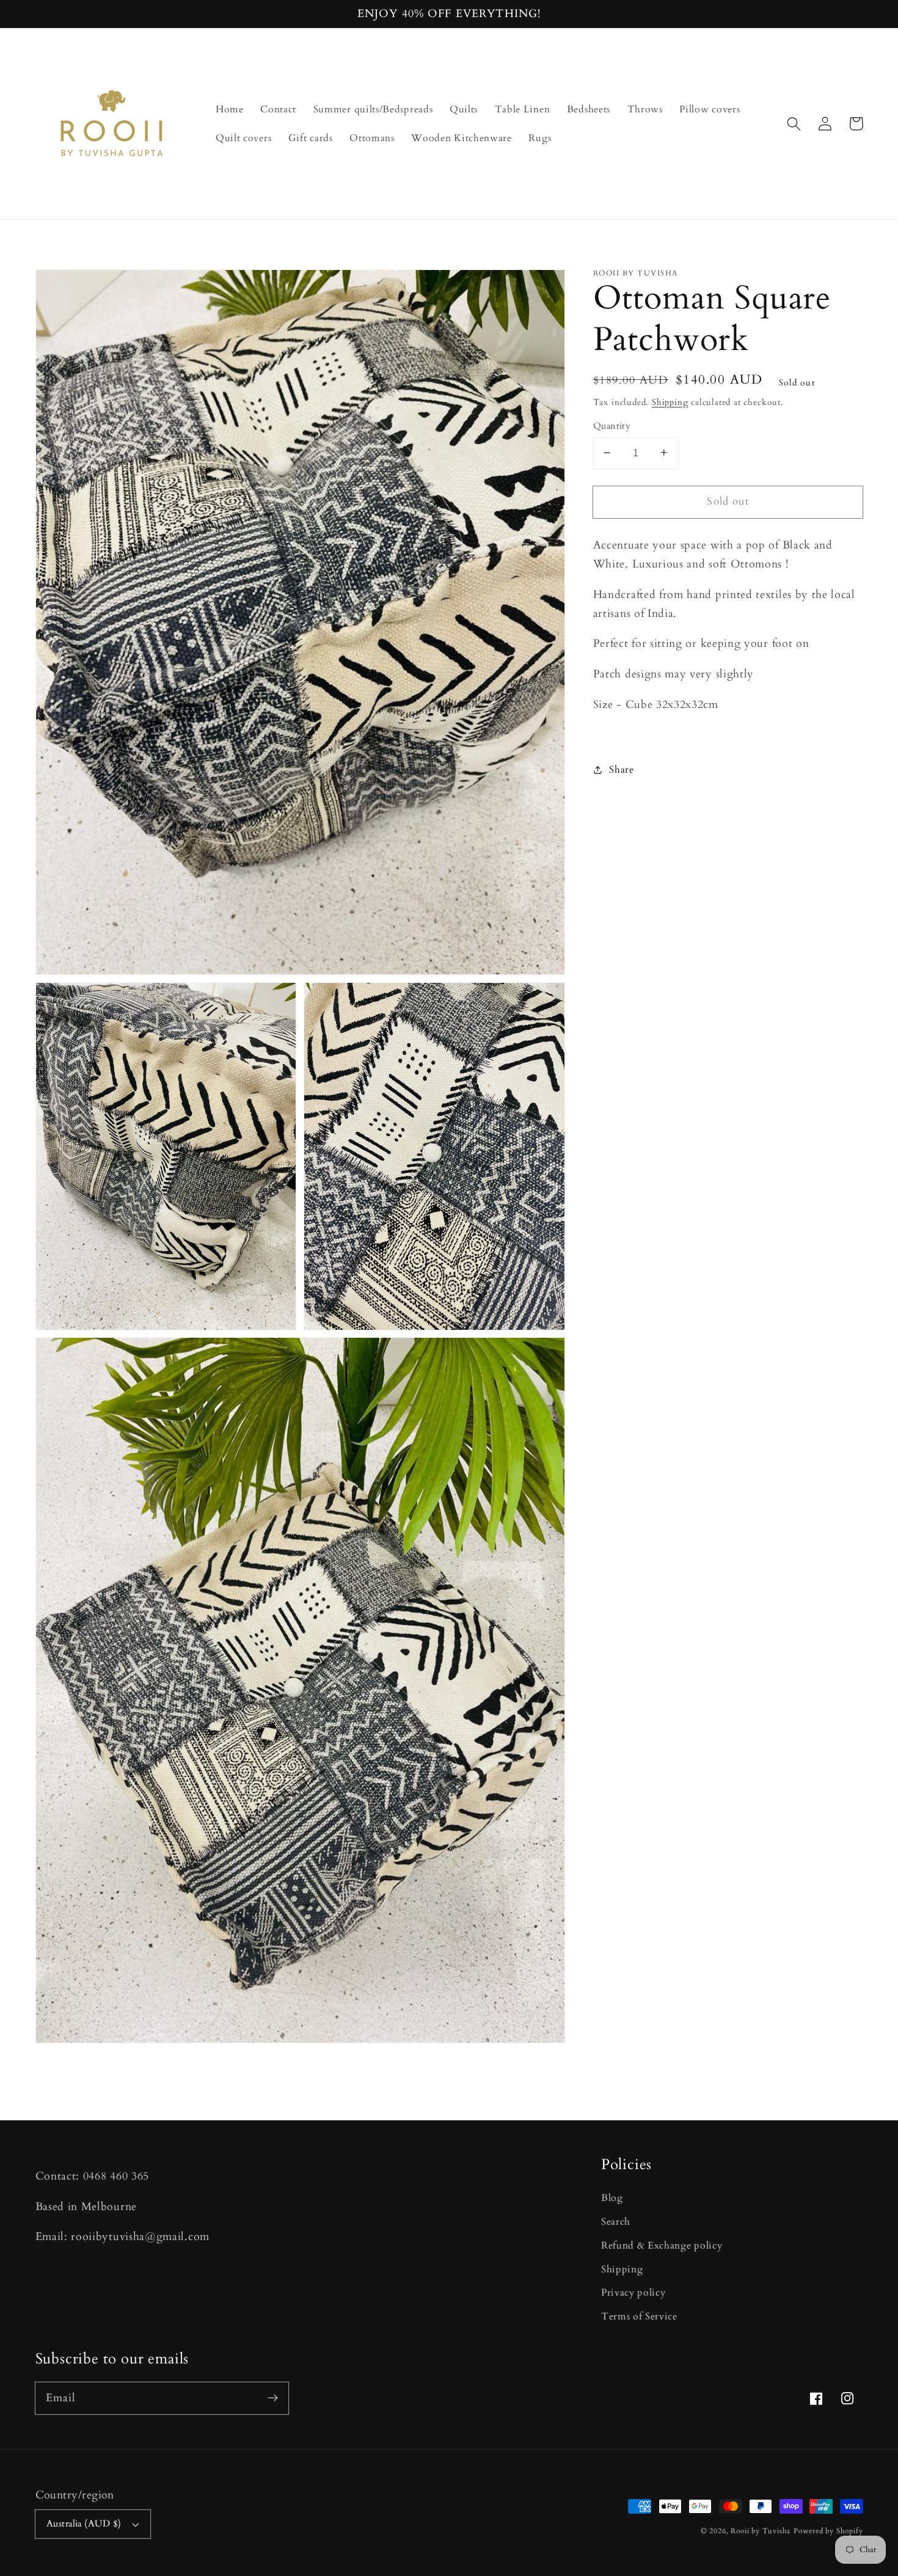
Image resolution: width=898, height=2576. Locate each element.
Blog (612, 2198)
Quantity (612, 426)
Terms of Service (639, 2316)
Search (616, 2222)
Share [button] (621, 770)
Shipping (670, 402)
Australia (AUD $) (84, 2523)
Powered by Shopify (828, 2531)
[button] (794, 124)
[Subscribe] (273, 2398)
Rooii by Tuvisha (761, 2531)
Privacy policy (633, 2293)
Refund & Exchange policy (662, 2246)
